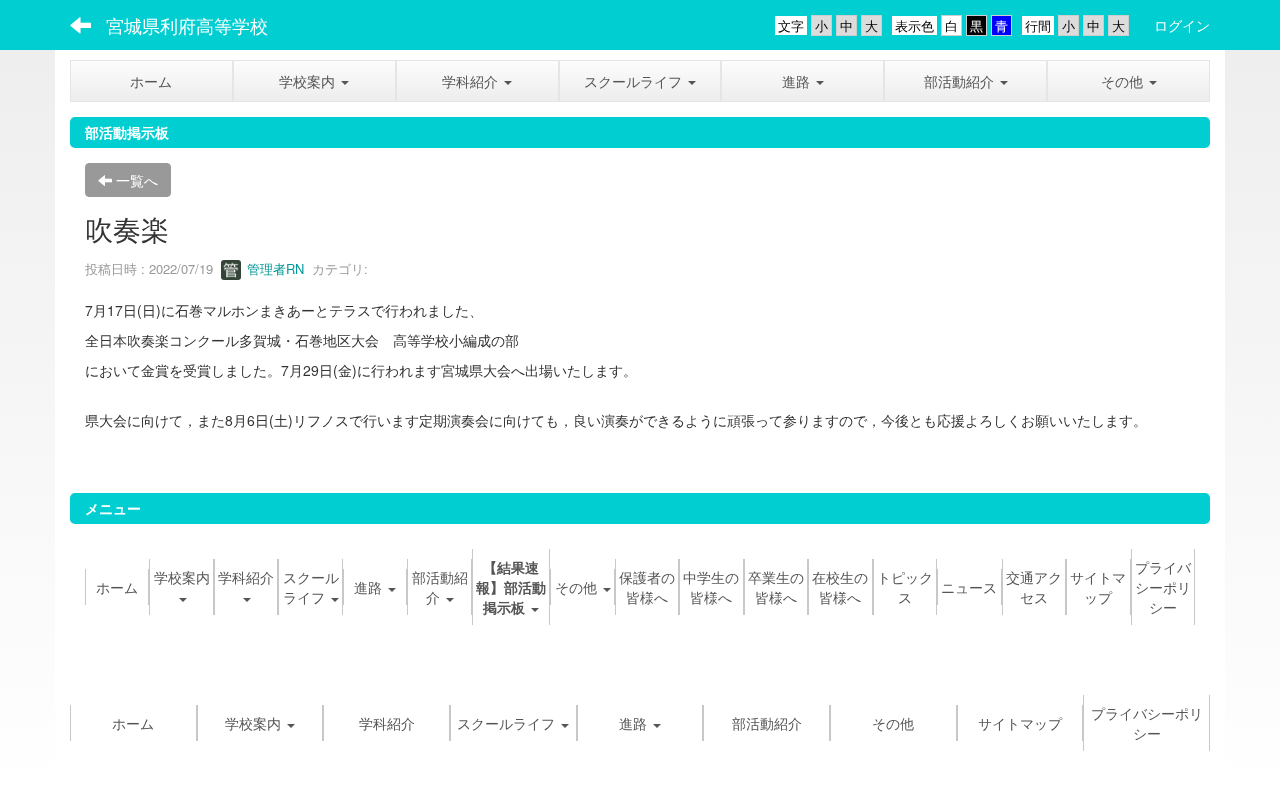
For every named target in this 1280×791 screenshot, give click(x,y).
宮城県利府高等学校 (187, 25)
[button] (314, 81)
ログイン (1182, 25)
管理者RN (273, 268)
